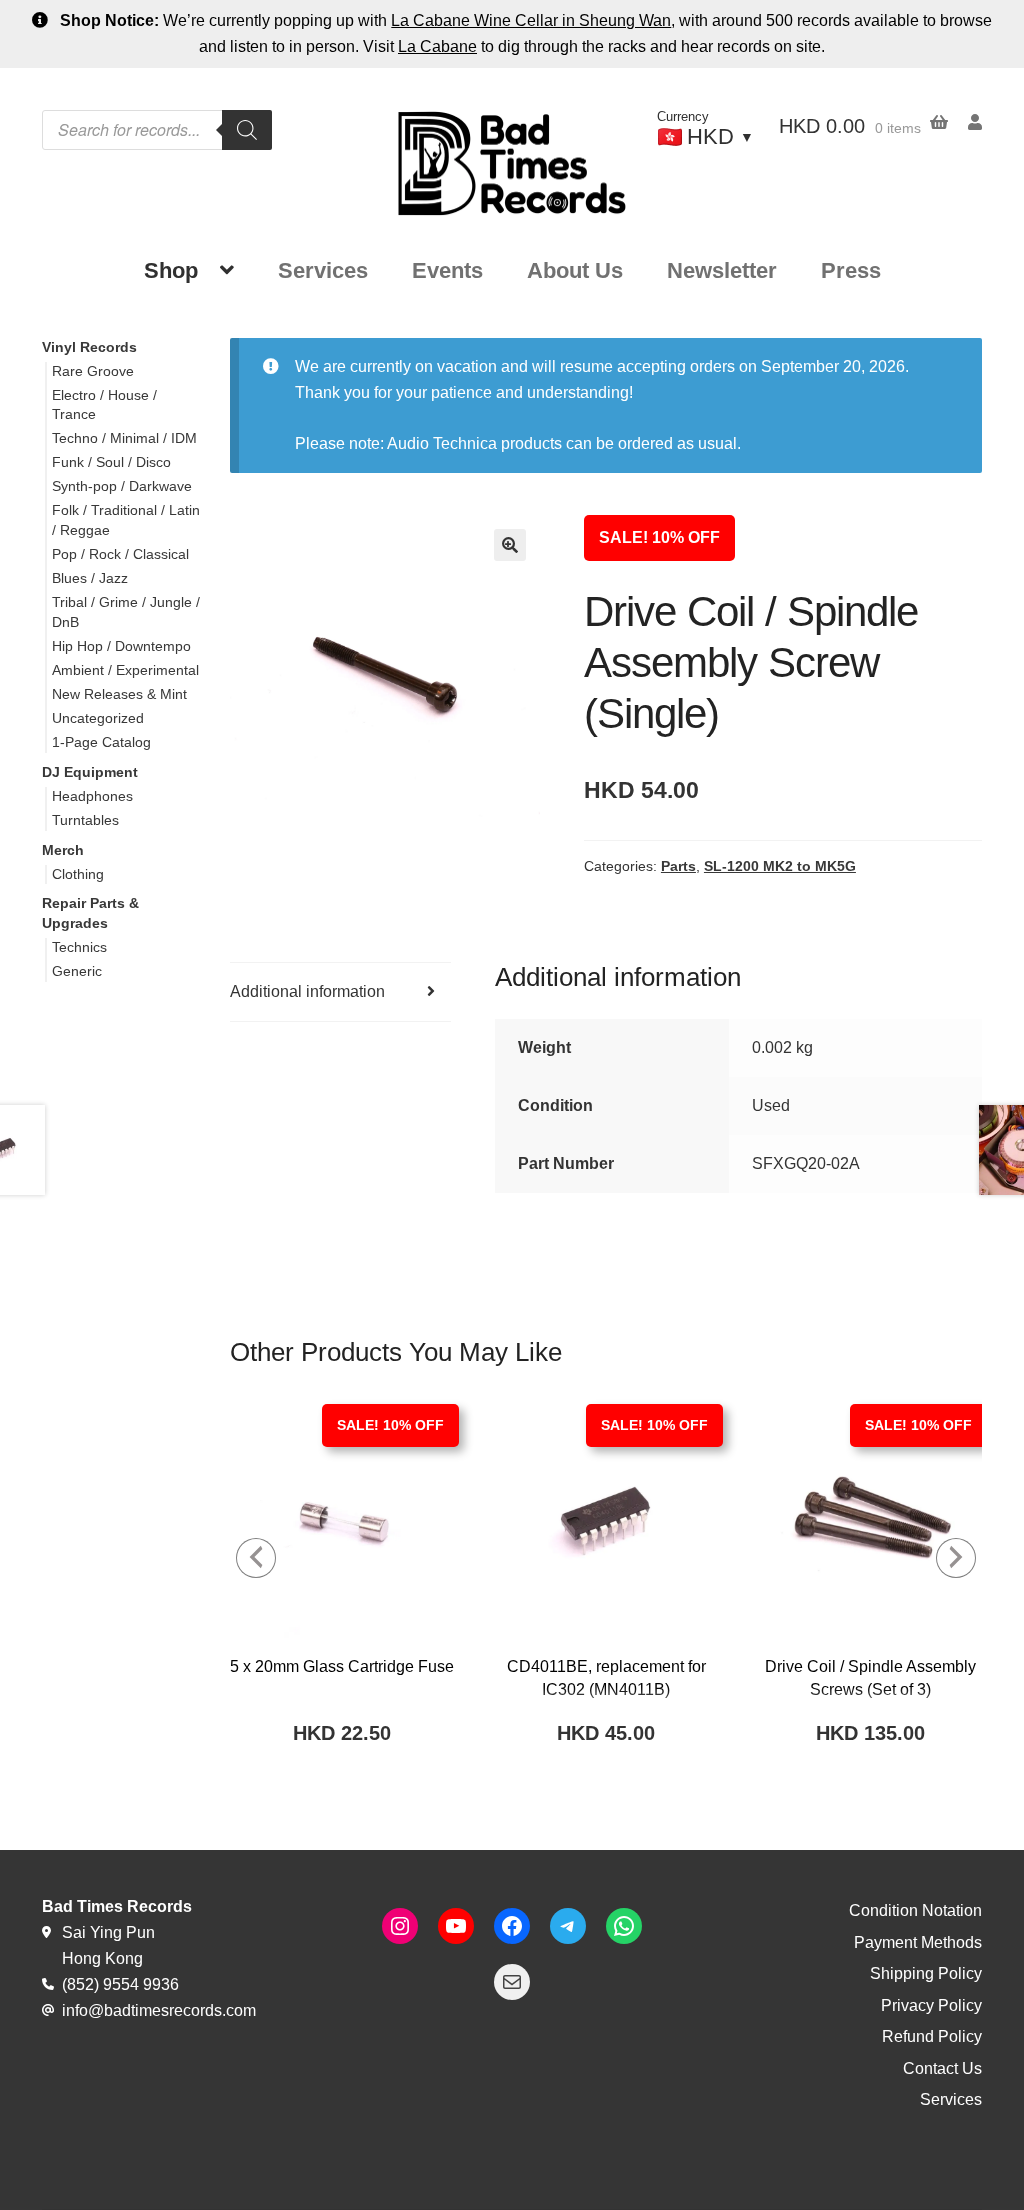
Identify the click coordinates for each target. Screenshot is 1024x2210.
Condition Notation (915, 1910)
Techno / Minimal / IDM (124, 438)
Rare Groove (93, 371)
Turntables (85, 820)
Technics (79, 947)
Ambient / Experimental (125, 670)
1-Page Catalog (101, 742)
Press (851, 270)
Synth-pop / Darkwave (122, 486)
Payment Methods (918, 1942)
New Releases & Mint (119, 694)
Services (323, 270)
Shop (171, 270)
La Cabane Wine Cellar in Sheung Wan (531, 20)
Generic (77, 971)
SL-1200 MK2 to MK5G (780, 866)
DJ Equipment (90, 772)
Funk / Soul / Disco (111, 462)
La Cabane (437, 46)
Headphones (92, 796)
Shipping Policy (926, 1973)
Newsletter (722, 270)
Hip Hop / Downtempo (121, 646)
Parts (678, 866)
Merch (63, 850)
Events (447, 270)
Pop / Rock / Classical (120, 554)
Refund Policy (932, 2036)
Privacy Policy (931, 2005)
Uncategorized (98, 718)
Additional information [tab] (307, 991)
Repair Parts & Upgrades (90, 913)
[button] (510, 545)
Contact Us (942, 2068)
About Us (575, 270)
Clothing (78, 874)
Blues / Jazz (90, 578)
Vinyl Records (89, 347)
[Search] (247, 130)
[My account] (965, 122)
